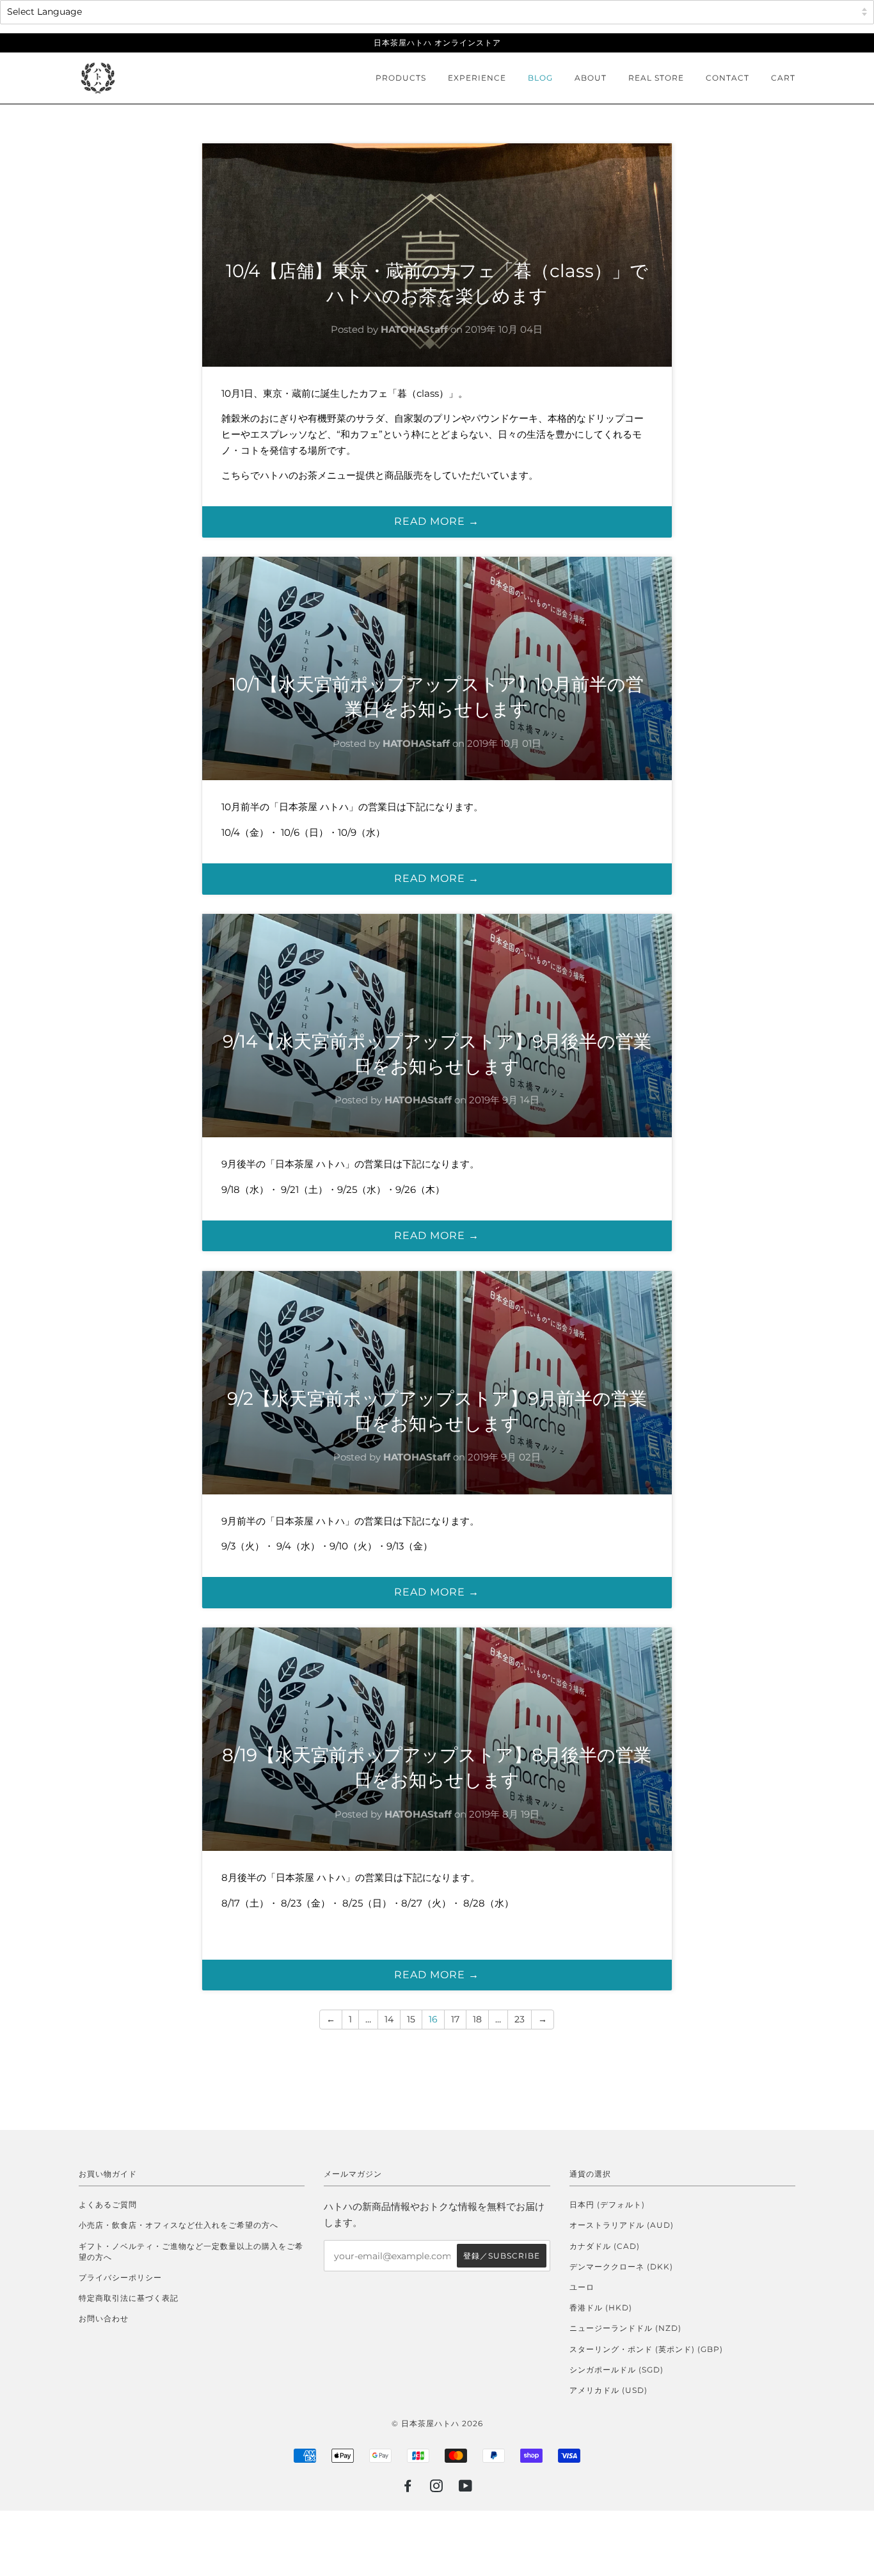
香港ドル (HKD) (601, 2308)
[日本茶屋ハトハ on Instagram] (437, 2488)
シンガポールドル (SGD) (616, 2370)
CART (783, 78)
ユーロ (582, 2287)
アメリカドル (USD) (608, 2390)
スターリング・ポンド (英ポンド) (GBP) (646, 2349)
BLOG (540, 78)
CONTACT (727, 78)
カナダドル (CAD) (605, 2246)
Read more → (437, 521)
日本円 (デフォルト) (607, 2204)
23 (520, 2019)
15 (411, 2019)
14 (389, 2019)
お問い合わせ (104, 2318)
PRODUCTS (401, 78)
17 (455, 2019)
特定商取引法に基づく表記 (129, 2298)
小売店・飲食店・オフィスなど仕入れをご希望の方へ (179, 2225)
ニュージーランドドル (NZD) (625, 2328)
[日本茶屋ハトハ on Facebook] (408, 2488)
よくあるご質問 (108, 2204)
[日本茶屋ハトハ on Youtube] (466, 2488)
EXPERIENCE (477, 78)
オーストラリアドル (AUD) (622, 2225)
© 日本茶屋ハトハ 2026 (437, 2423)
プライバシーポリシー (120, 2277)
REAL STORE (656, 78)
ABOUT (591, 78)
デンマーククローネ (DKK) (621, 2267)
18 (477, 2019)
